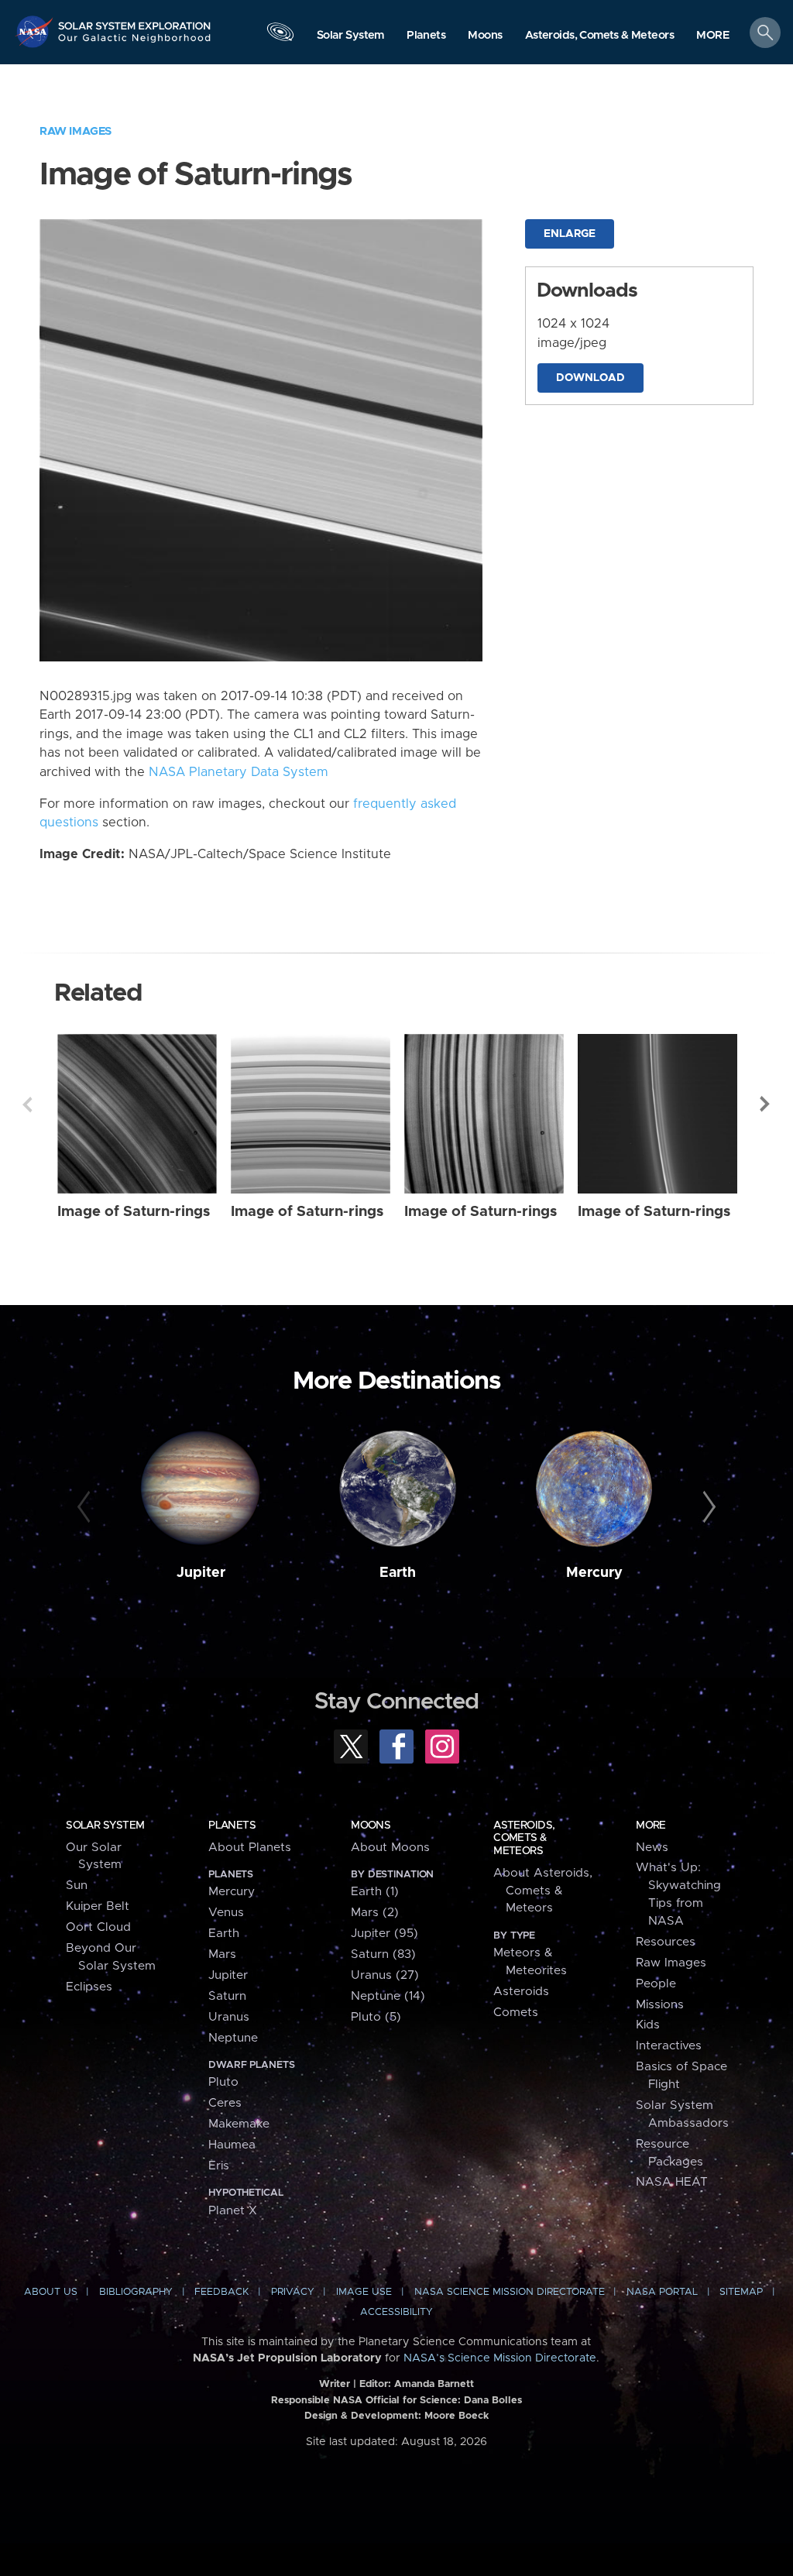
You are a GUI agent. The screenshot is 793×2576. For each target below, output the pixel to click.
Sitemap (741, 2292)
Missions (660, 2005)
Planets (232, 1826)
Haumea (232, 2145)
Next (766, 1104)
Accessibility (396, 2312)
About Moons (390, 1848)
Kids (648, 2025)
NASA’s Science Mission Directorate (500, 2358)
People (656, 1984)
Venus (226, 1913)
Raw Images (76, 131)
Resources (666, 1942)
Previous (27, 1104)
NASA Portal (662, 2292)
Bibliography (136, 2292)
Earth (398, 1573)
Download (590, 378)
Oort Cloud (98, 1927)
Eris (219, 2166)
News (652, 1848)
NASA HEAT (672, 2182)
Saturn (227, 1996)
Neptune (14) (388, 1996)
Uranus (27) (385, 1975)
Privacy (293, 2292)
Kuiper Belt (98, 1906)
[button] (713, 36)
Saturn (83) (383, 1954)
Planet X (233, 2211)
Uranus (229, 2017)
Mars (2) (375, 1913)
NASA (36, 31)
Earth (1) (375, 1892)
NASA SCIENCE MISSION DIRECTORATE (510, 2292)
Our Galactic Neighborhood (135, 43)
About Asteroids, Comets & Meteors (543, 1891)
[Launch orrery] (280, 36)
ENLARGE (570, 234)
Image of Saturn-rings (134, 1212)
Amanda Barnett (434, 2384)
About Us (51, 2292)
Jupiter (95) (384, 1934)
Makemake (239, 2124)
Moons (371, 1826)
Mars (222, 1954)
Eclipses (89, 1987)
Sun (77, 1886)
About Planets (250, 1848)
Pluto (223, 2082)
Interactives (669, 2046)
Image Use (364, 2292)
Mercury (594, 1573)
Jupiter (201, 1573)
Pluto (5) (376, 2017)
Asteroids (521, 1992)
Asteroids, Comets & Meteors (524, 1838)
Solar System (105, 1826)
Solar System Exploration (135, 21)
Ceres (225, 2103)
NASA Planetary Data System (239, 772)
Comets (516, 2013)
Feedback (221, 2292)
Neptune (233, 2038)
